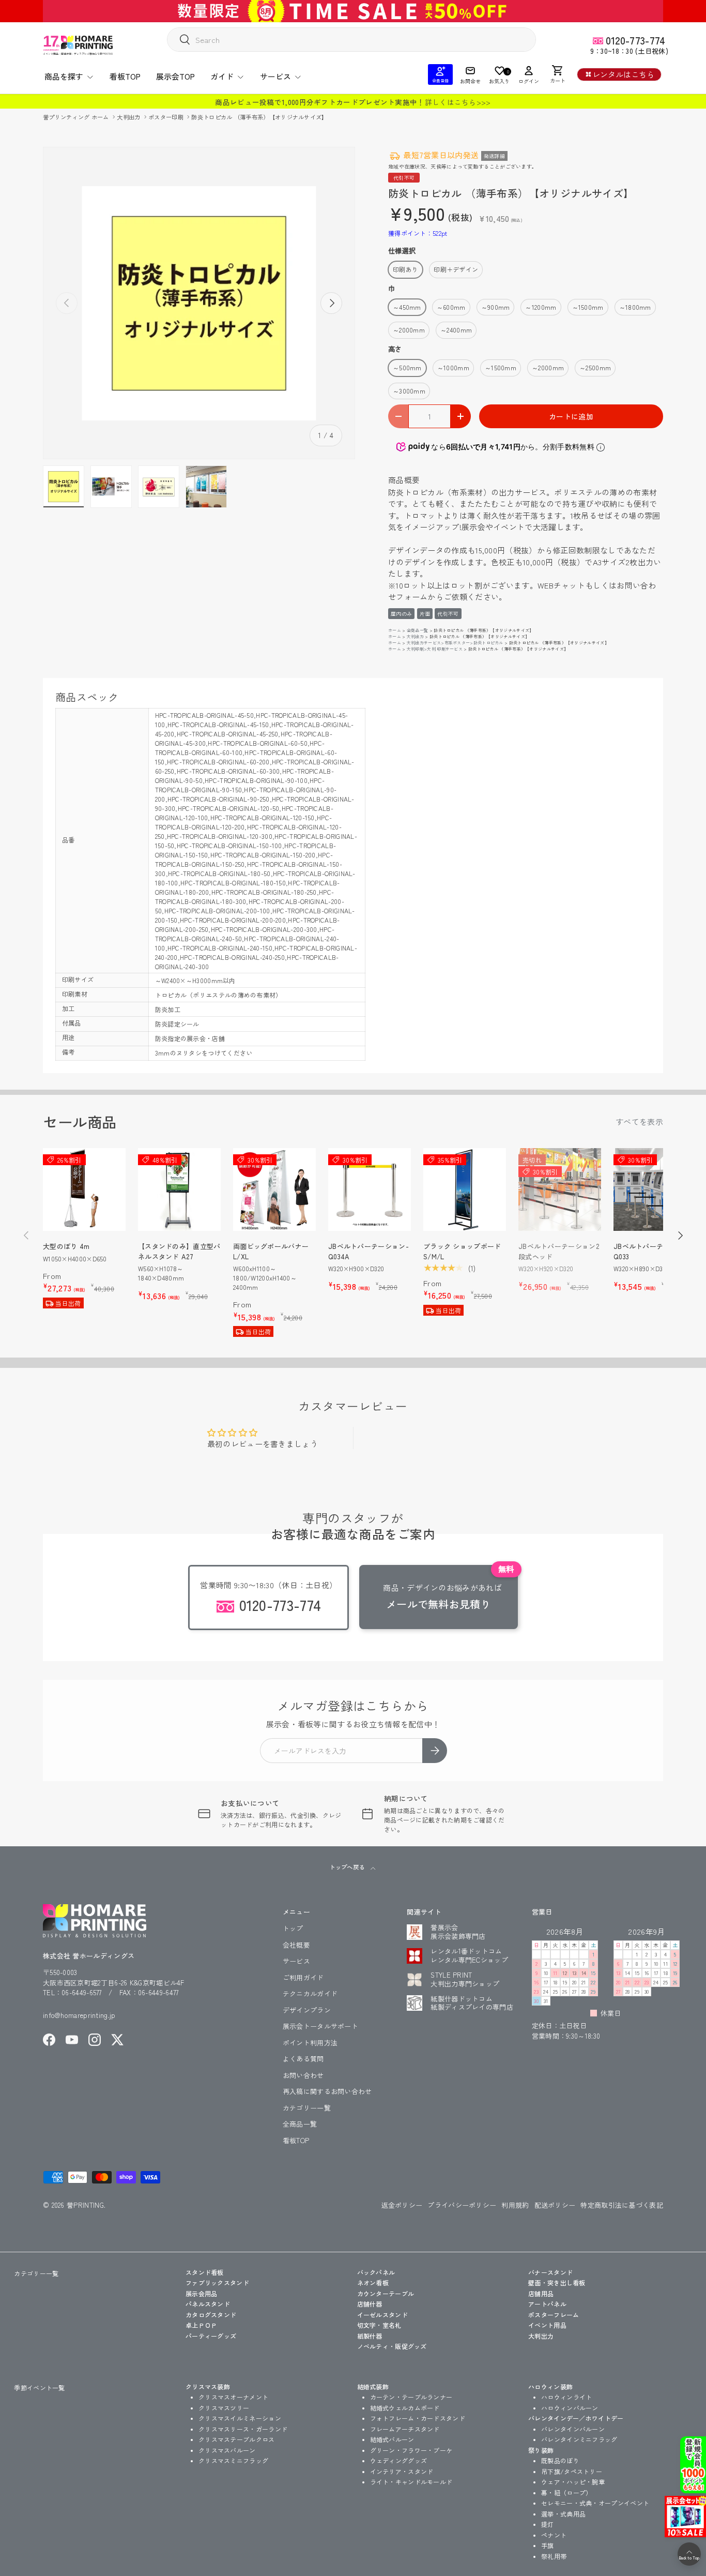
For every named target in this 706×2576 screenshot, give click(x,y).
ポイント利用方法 (310, 2043)
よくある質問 (303, 2059)
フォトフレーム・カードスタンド (418, 2418)
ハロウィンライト (566, 2397)
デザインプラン (307, 2010)
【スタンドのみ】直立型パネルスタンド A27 (179, 1251)
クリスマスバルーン (227, 2450)
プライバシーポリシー (462, 2205)
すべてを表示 (639, 1121)
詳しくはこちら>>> (458, 102)
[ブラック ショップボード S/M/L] (465, 1189)
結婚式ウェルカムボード (405, 2408)
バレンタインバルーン (573, 2429)
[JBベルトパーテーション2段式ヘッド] (560, 1189)
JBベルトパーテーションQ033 (652, 1251)
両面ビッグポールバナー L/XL (271, 1251)
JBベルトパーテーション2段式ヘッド (559, 1251)
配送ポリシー (555, 2205)
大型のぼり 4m (66, 1246)
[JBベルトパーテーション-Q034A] (370, 1189)
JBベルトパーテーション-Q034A (369, 1251)
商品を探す (64, 76)
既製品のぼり (560, 2460)
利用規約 (515, 2205)
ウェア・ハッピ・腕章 (573, 2482)
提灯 (548, 2524)
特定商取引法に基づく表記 (622, 2205)
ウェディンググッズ (399, 2460)
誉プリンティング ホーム (77, 117)
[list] (199, 303)
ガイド (222, 76)
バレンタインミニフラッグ (579, 2439)
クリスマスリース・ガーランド (243, 2429)
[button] (558, 74)
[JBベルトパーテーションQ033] (655, 1189)
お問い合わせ (303, 2075)
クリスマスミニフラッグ (233, 2460)
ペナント (554, 2535)
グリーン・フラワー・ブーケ (411, 2450)
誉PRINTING (85, 2205)
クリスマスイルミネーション (240, 2418)
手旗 (548, 2545)
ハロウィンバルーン (570, 2408)
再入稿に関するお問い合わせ (327, 2091)
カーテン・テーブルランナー (411, 2397)
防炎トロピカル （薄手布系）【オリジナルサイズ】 (259, 117)
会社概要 (296, 1945)
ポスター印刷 (167, 117)
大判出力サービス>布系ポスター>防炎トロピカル (455, 643)
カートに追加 (571, 416)
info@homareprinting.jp (79, 2015)
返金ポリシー (402, 2205)
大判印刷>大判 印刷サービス (435, 649)
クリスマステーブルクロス (237, 2439)
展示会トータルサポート (320, 2026)
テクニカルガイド (310, 1993)
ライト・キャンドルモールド (411, 2482)
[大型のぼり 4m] (84, 1189)
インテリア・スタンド (402, 2471)
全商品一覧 (418, 630)
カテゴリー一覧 (307, 2108)
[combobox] (351, 40)
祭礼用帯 (554, 2556)
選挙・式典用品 (563, 2514)
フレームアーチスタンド (405, 2429)
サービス (275, 76)
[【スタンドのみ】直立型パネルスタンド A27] (179, 1189)
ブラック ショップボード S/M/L (462, 1251)
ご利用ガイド (303, 1977)
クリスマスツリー (224, 2408)
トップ (293, 1928)
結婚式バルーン (392, 2439)
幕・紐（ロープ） (566, 2492)
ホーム (395, 630)
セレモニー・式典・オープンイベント (595, 2503)
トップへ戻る (348, 1867)
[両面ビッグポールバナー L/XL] (274, 1189)
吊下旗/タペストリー (572, 2471)
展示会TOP (175, 76)
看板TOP (125, 76)
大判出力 (129, 117)
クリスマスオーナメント (233, 2397)
